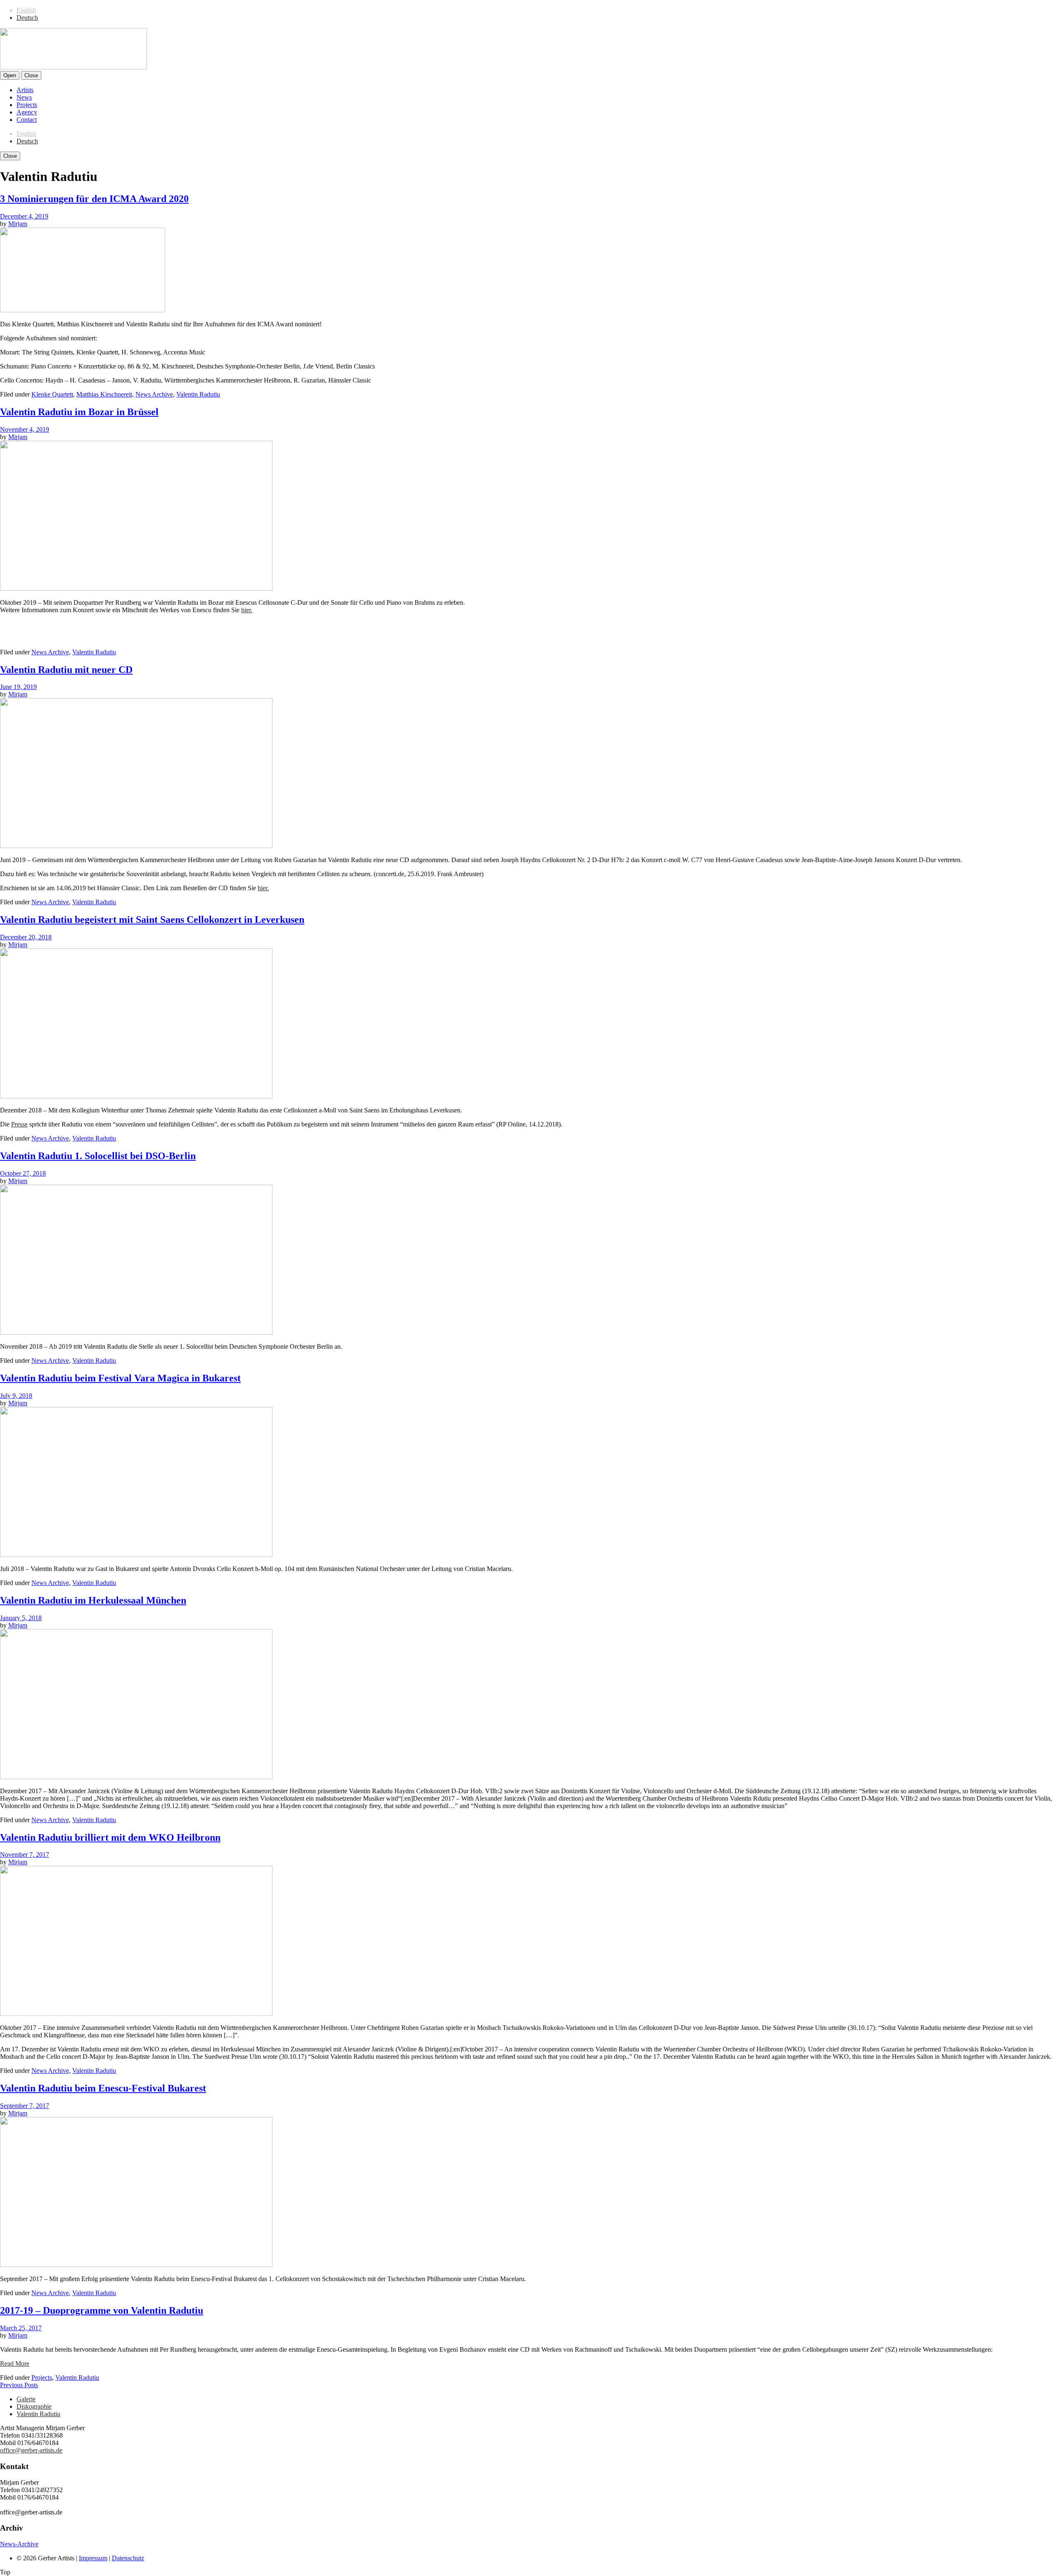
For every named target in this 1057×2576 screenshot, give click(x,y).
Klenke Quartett (52, 394)
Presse (19, 1124)
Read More (15, 2363)
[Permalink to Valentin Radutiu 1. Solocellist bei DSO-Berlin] (136, 1332)
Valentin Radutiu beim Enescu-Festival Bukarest (103, 2088)
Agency (27, 112)
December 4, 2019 (24, 216)
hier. (247, 610)
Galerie (26, 2399)
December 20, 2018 (26, 937)
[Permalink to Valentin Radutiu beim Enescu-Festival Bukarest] (136, 2265)
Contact (27, 120)
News (24, 97)
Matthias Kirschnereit (104, 394)
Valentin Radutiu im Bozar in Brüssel (79, 412)
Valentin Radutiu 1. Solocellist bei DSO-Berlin (98, 1156)
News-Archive (19, 2544)
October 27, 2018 (23, 1173)
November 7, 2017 (25, 1855)
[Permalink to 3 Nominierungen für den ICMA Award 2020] (83, 310)
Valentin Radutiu (198, 394)
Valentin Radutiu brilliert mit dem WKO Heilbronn (110, 1837)
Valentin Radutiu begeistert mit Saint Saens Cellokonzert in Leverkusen (152, 920)
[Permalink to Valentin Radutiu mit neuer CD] (136, 846)
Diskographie (34, 2406)
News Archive (154, 394)
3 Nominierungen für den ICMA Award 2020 (94, 199)
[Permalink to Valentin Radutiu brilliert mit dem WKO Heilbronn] (136, 2014)
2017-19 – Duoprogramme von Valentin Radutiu (102, 2310)
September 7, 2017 (25, 2106)
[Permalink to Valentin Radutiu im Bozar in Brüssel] (136, 588)
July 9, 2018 (16, 1396)
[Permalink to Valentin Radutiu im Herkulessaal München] (136, 1777)
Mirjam (18, 224)
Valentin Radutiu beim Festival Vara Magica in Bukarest (120, 1378)
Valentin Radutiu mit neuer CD (66, 670)
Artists (25, 90)
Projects (27, 105)
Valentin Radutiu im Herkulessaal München (93, 1600)
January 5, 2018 (21, 1618)
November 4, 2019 (25, 429)
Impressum (93, 2558)
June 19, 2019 (18, 687)
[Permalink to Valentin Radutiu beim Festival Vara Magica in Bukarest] (136, 1555)
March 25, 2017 (21, 2328)
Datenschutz (128, 2558)
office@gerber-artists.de (31, 2450)
